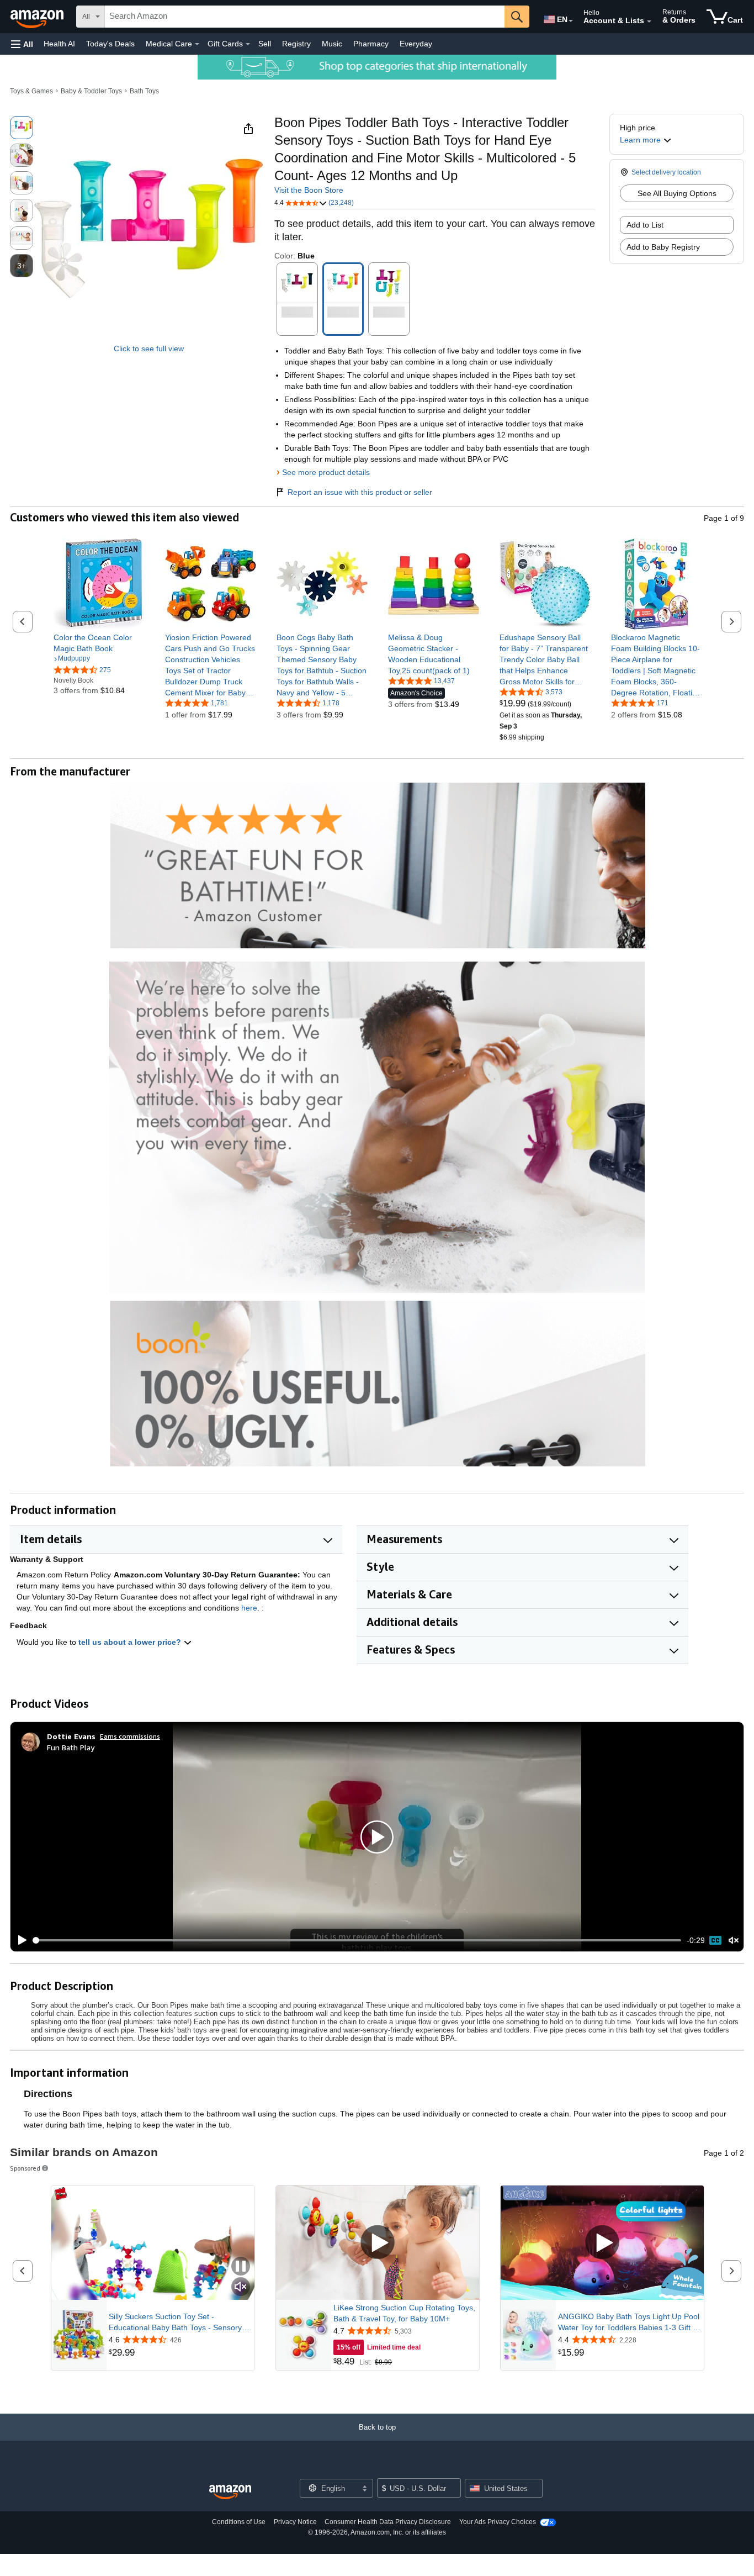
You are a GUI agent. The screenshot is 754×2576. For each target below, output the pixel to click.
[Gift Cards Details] (248, 44)
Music (332, 44)
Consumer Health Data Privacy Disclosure (388, 2522)
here (249, 1608)
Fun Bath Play (71, 1747)
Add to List (645, 225)
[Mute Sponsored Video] (241, 2287)
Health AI (59, 44)
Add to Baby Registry (663, 247)
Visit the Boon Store (309, 190)
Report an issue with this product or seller (360, 492)
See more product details (326, 472)
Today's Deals (110, 44)
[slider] (357, 1940)
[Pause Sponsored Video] (241, 2267)
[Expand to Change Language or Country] (571, 21)
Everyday (416, 44)
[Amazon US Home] (230, 2492)
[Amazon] (38, 17)
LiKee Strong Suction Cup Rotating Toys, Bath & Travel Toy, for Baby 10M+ (404, 2313)
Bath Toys (144, 91)
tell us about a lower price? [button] (131, 1642)
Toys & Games (31, 91)
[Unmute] (734, 1941)
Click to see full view (149, 349)
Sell (265, 44)
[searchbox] (305, 17)
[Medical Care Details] (197, 44)
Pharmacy (371, 44)
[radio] (22, 128)
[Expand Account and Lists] (649, 22)
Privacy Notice (295, 2522)
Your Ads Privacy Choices (498, 2522)
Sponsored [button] (25, 2168)
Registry (296, 44)
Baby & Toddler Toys (91, 91)
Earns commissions (130, 1736)
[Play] (19, 1940)
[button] (22, 44)
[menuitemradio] (715, 1940)
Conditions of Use (239, 2522)
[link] (99, 643)
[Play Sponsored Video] (378, 2243)
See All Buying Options (677, 193)
